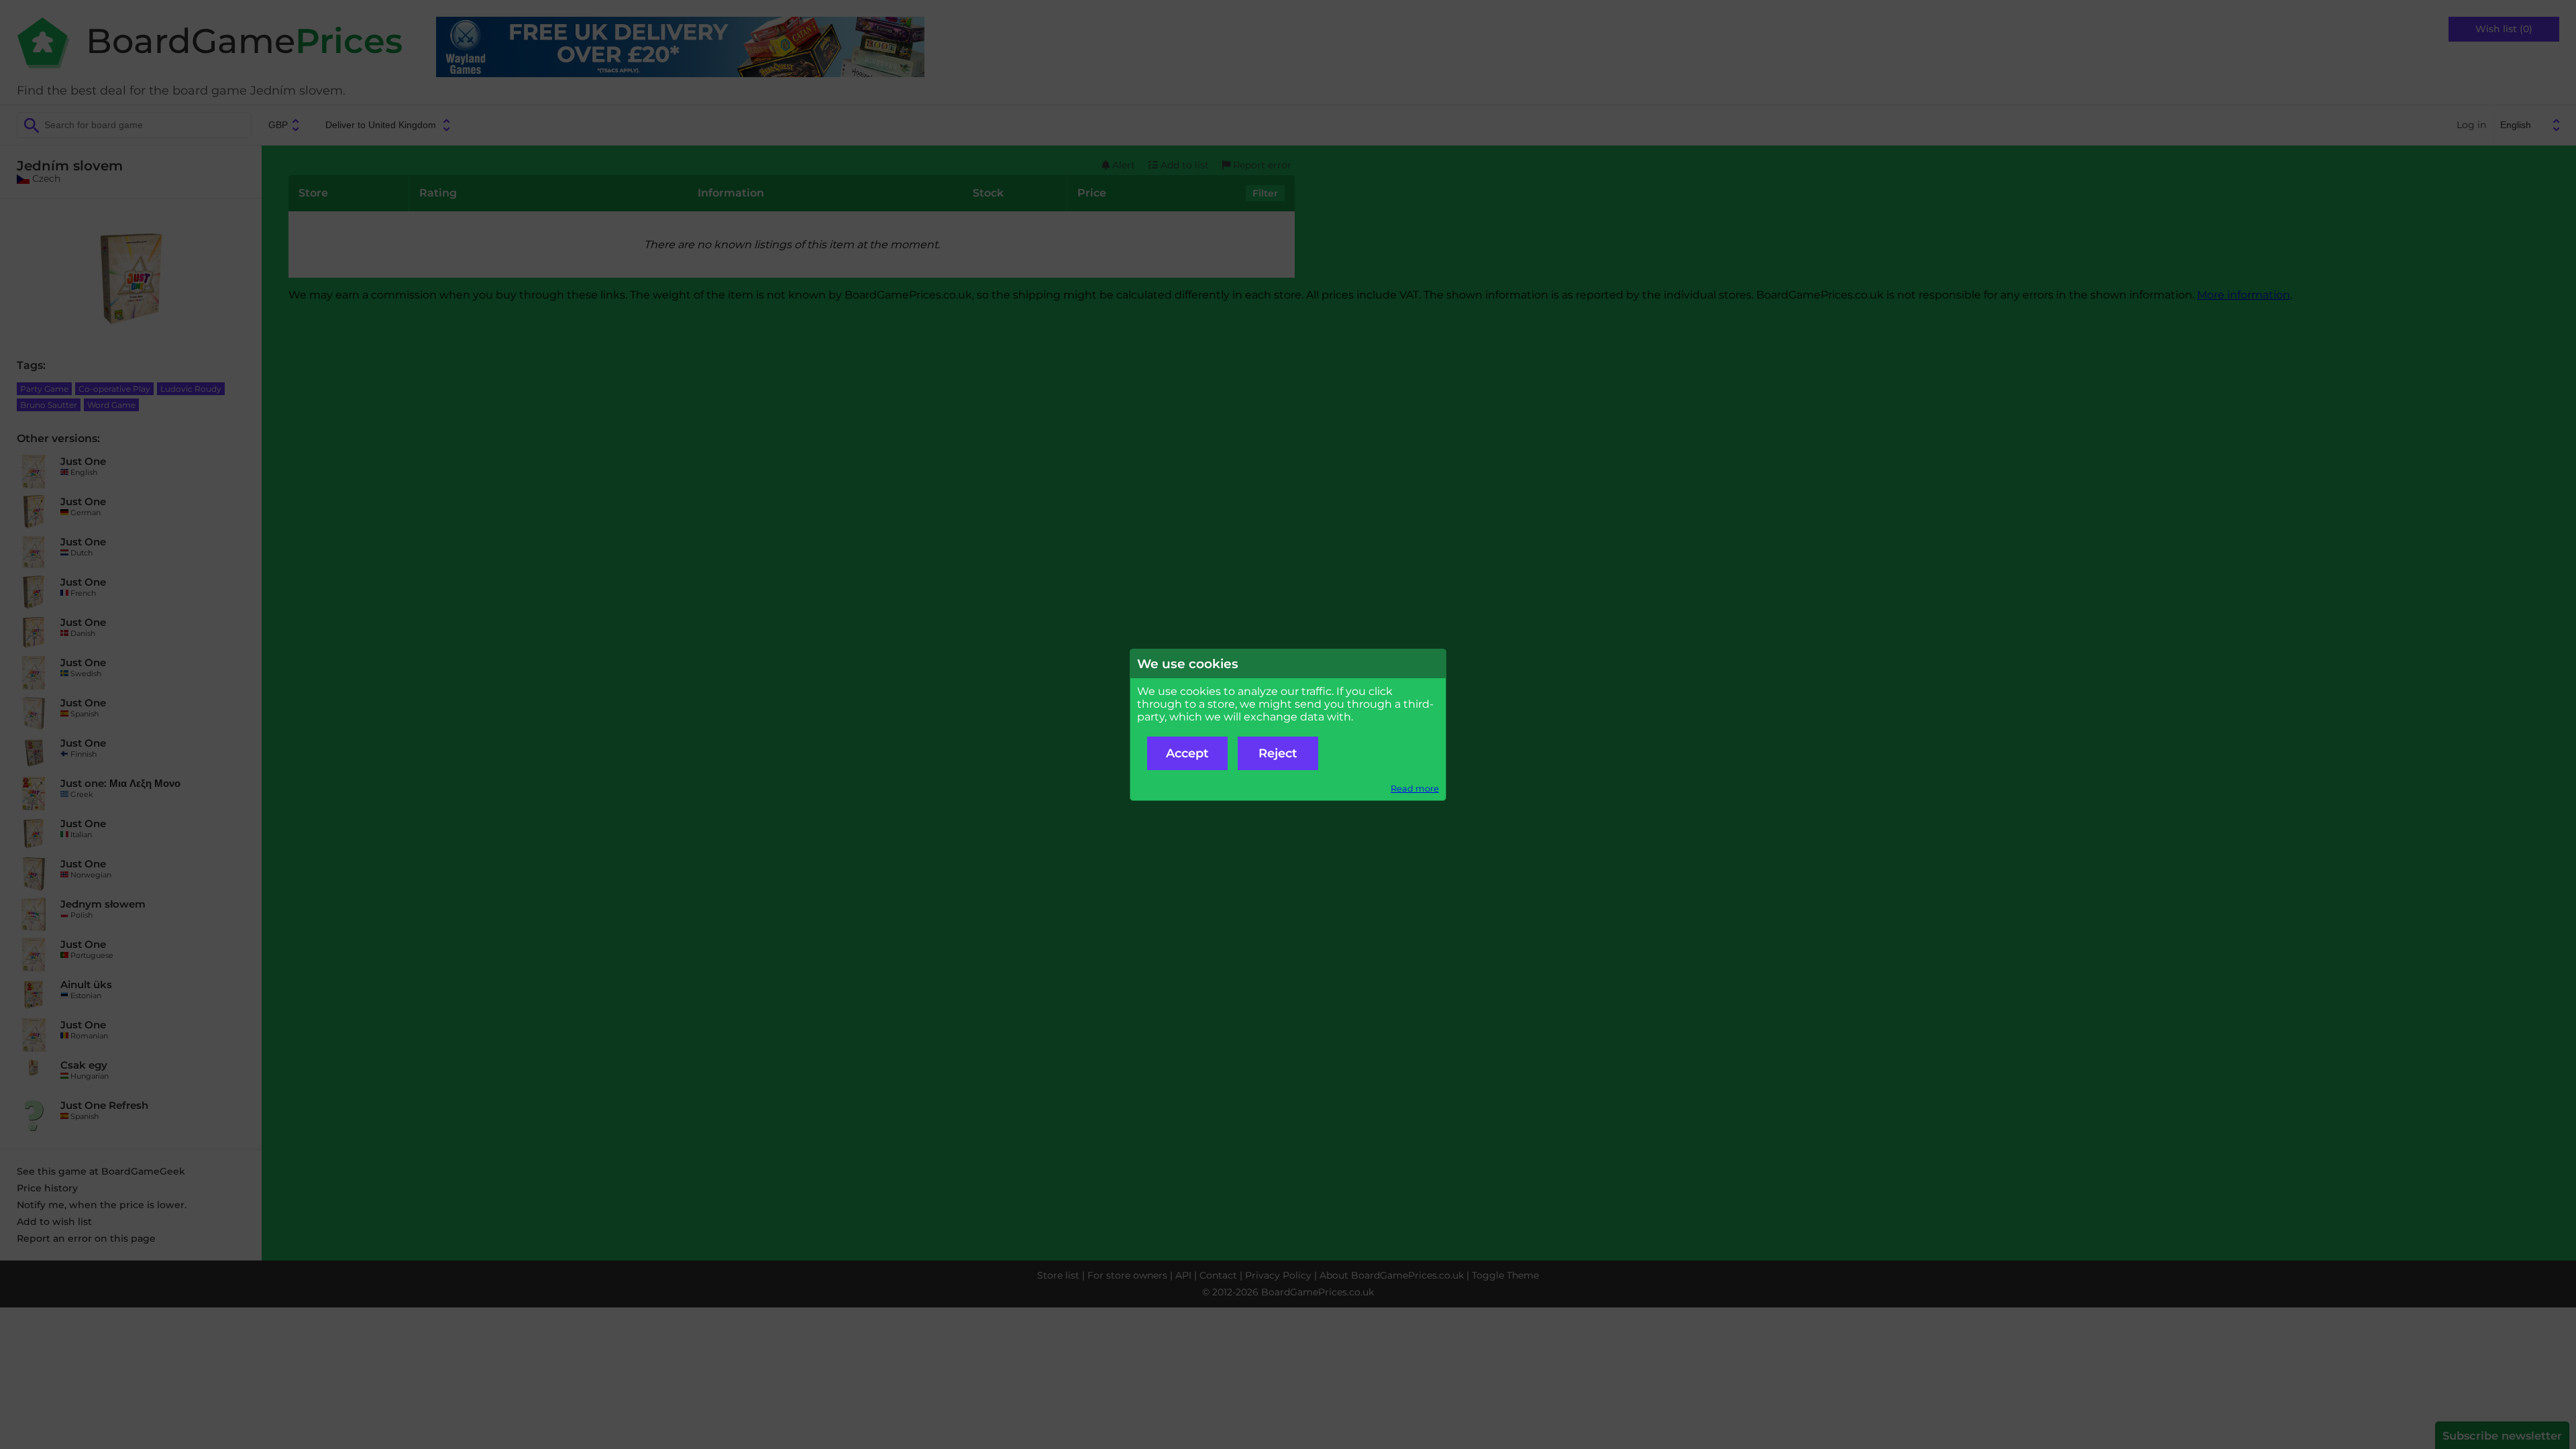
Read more (1415, 789)
